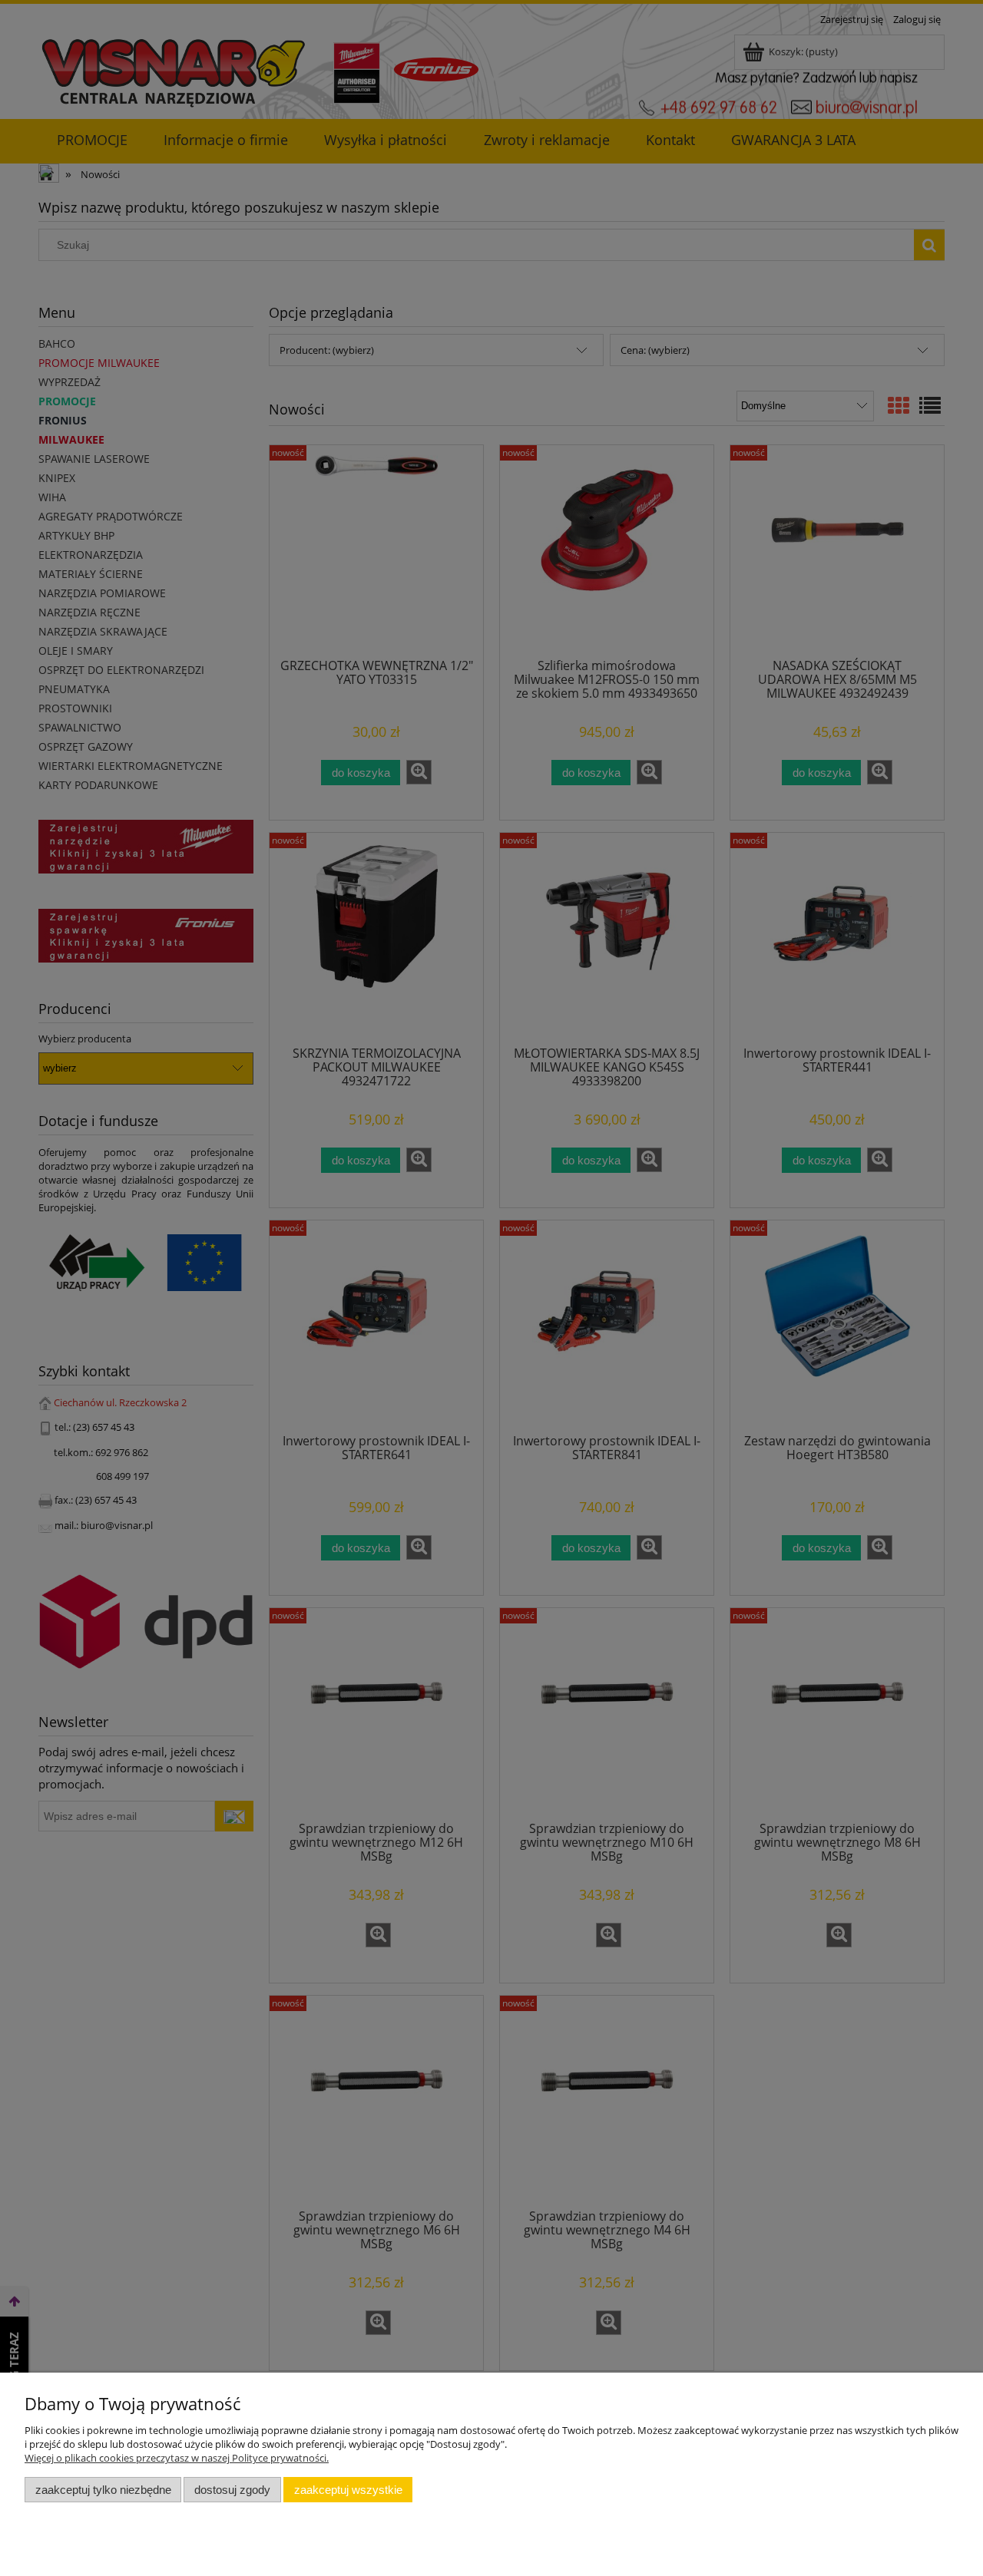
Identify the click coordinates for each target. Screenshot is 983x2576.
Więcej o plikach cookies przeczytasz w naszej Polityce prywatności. (177, 2458)
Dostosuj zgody (232, 2490)
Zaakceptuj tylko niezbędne (103, 2490)
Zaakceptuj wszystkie (348, 2490)
